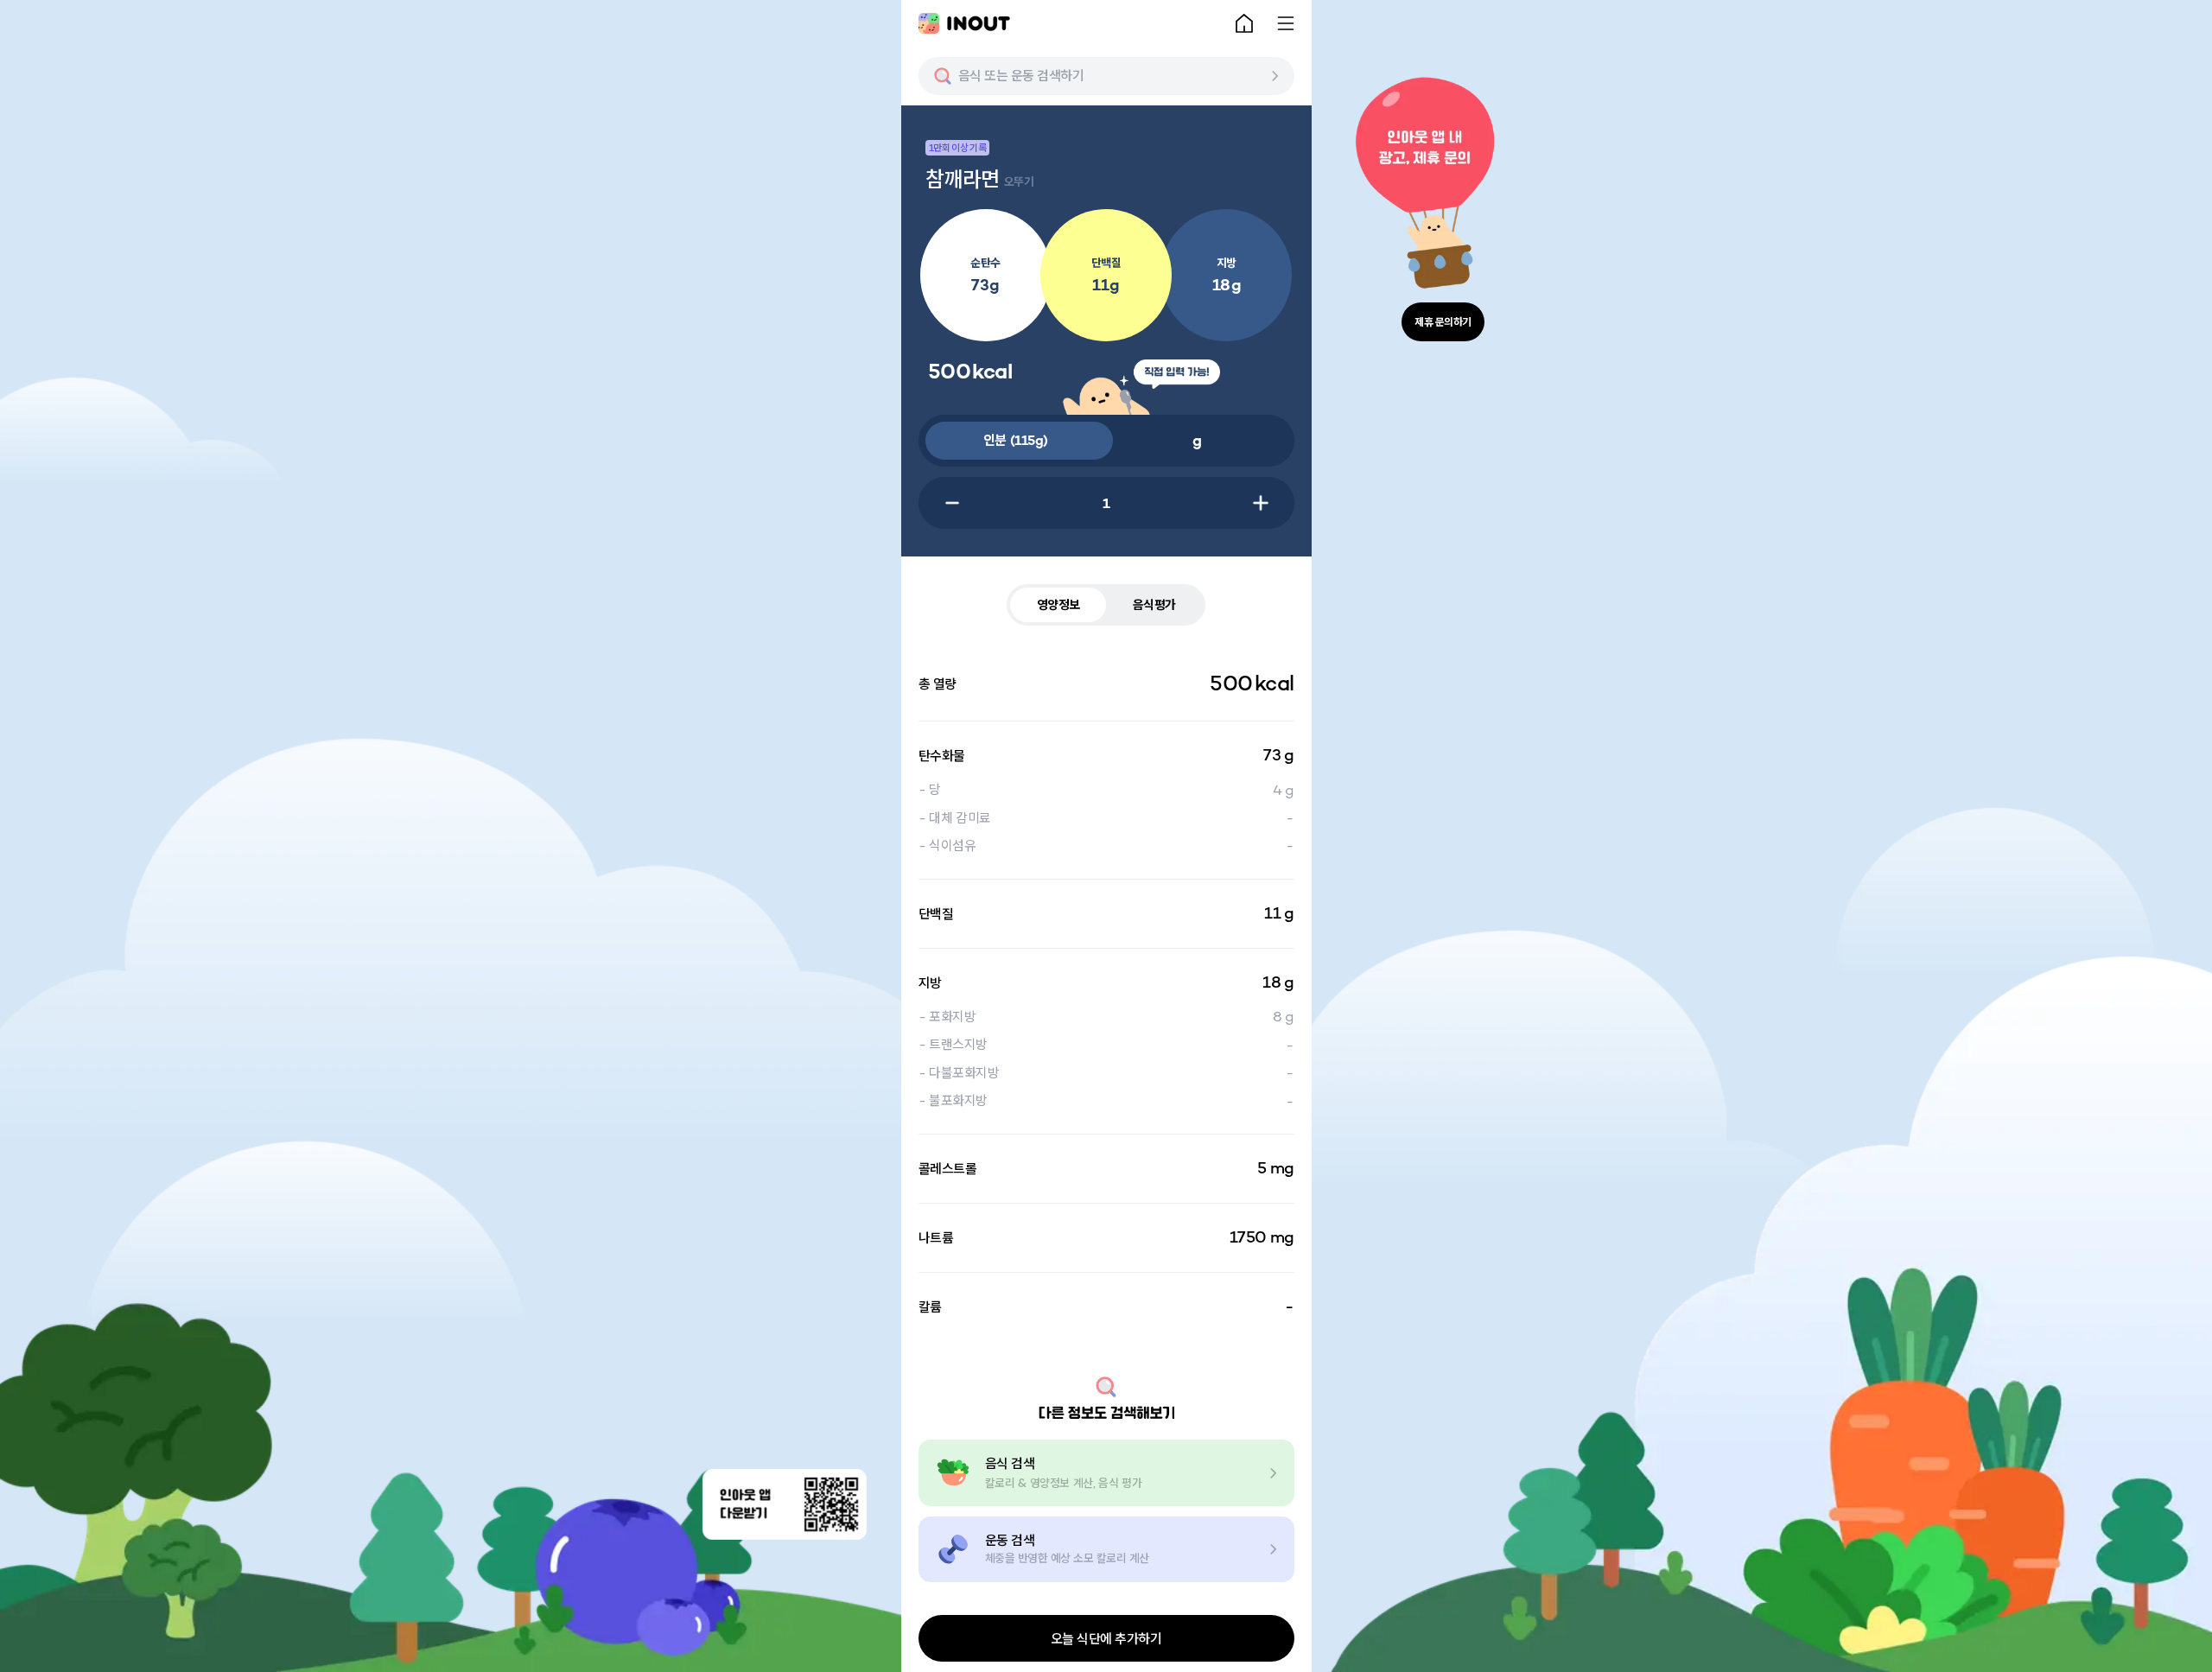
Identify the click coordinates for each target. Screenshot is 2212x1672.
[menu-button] (1286, 23)
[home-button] (1244, 23)
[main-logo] (964, 23)
